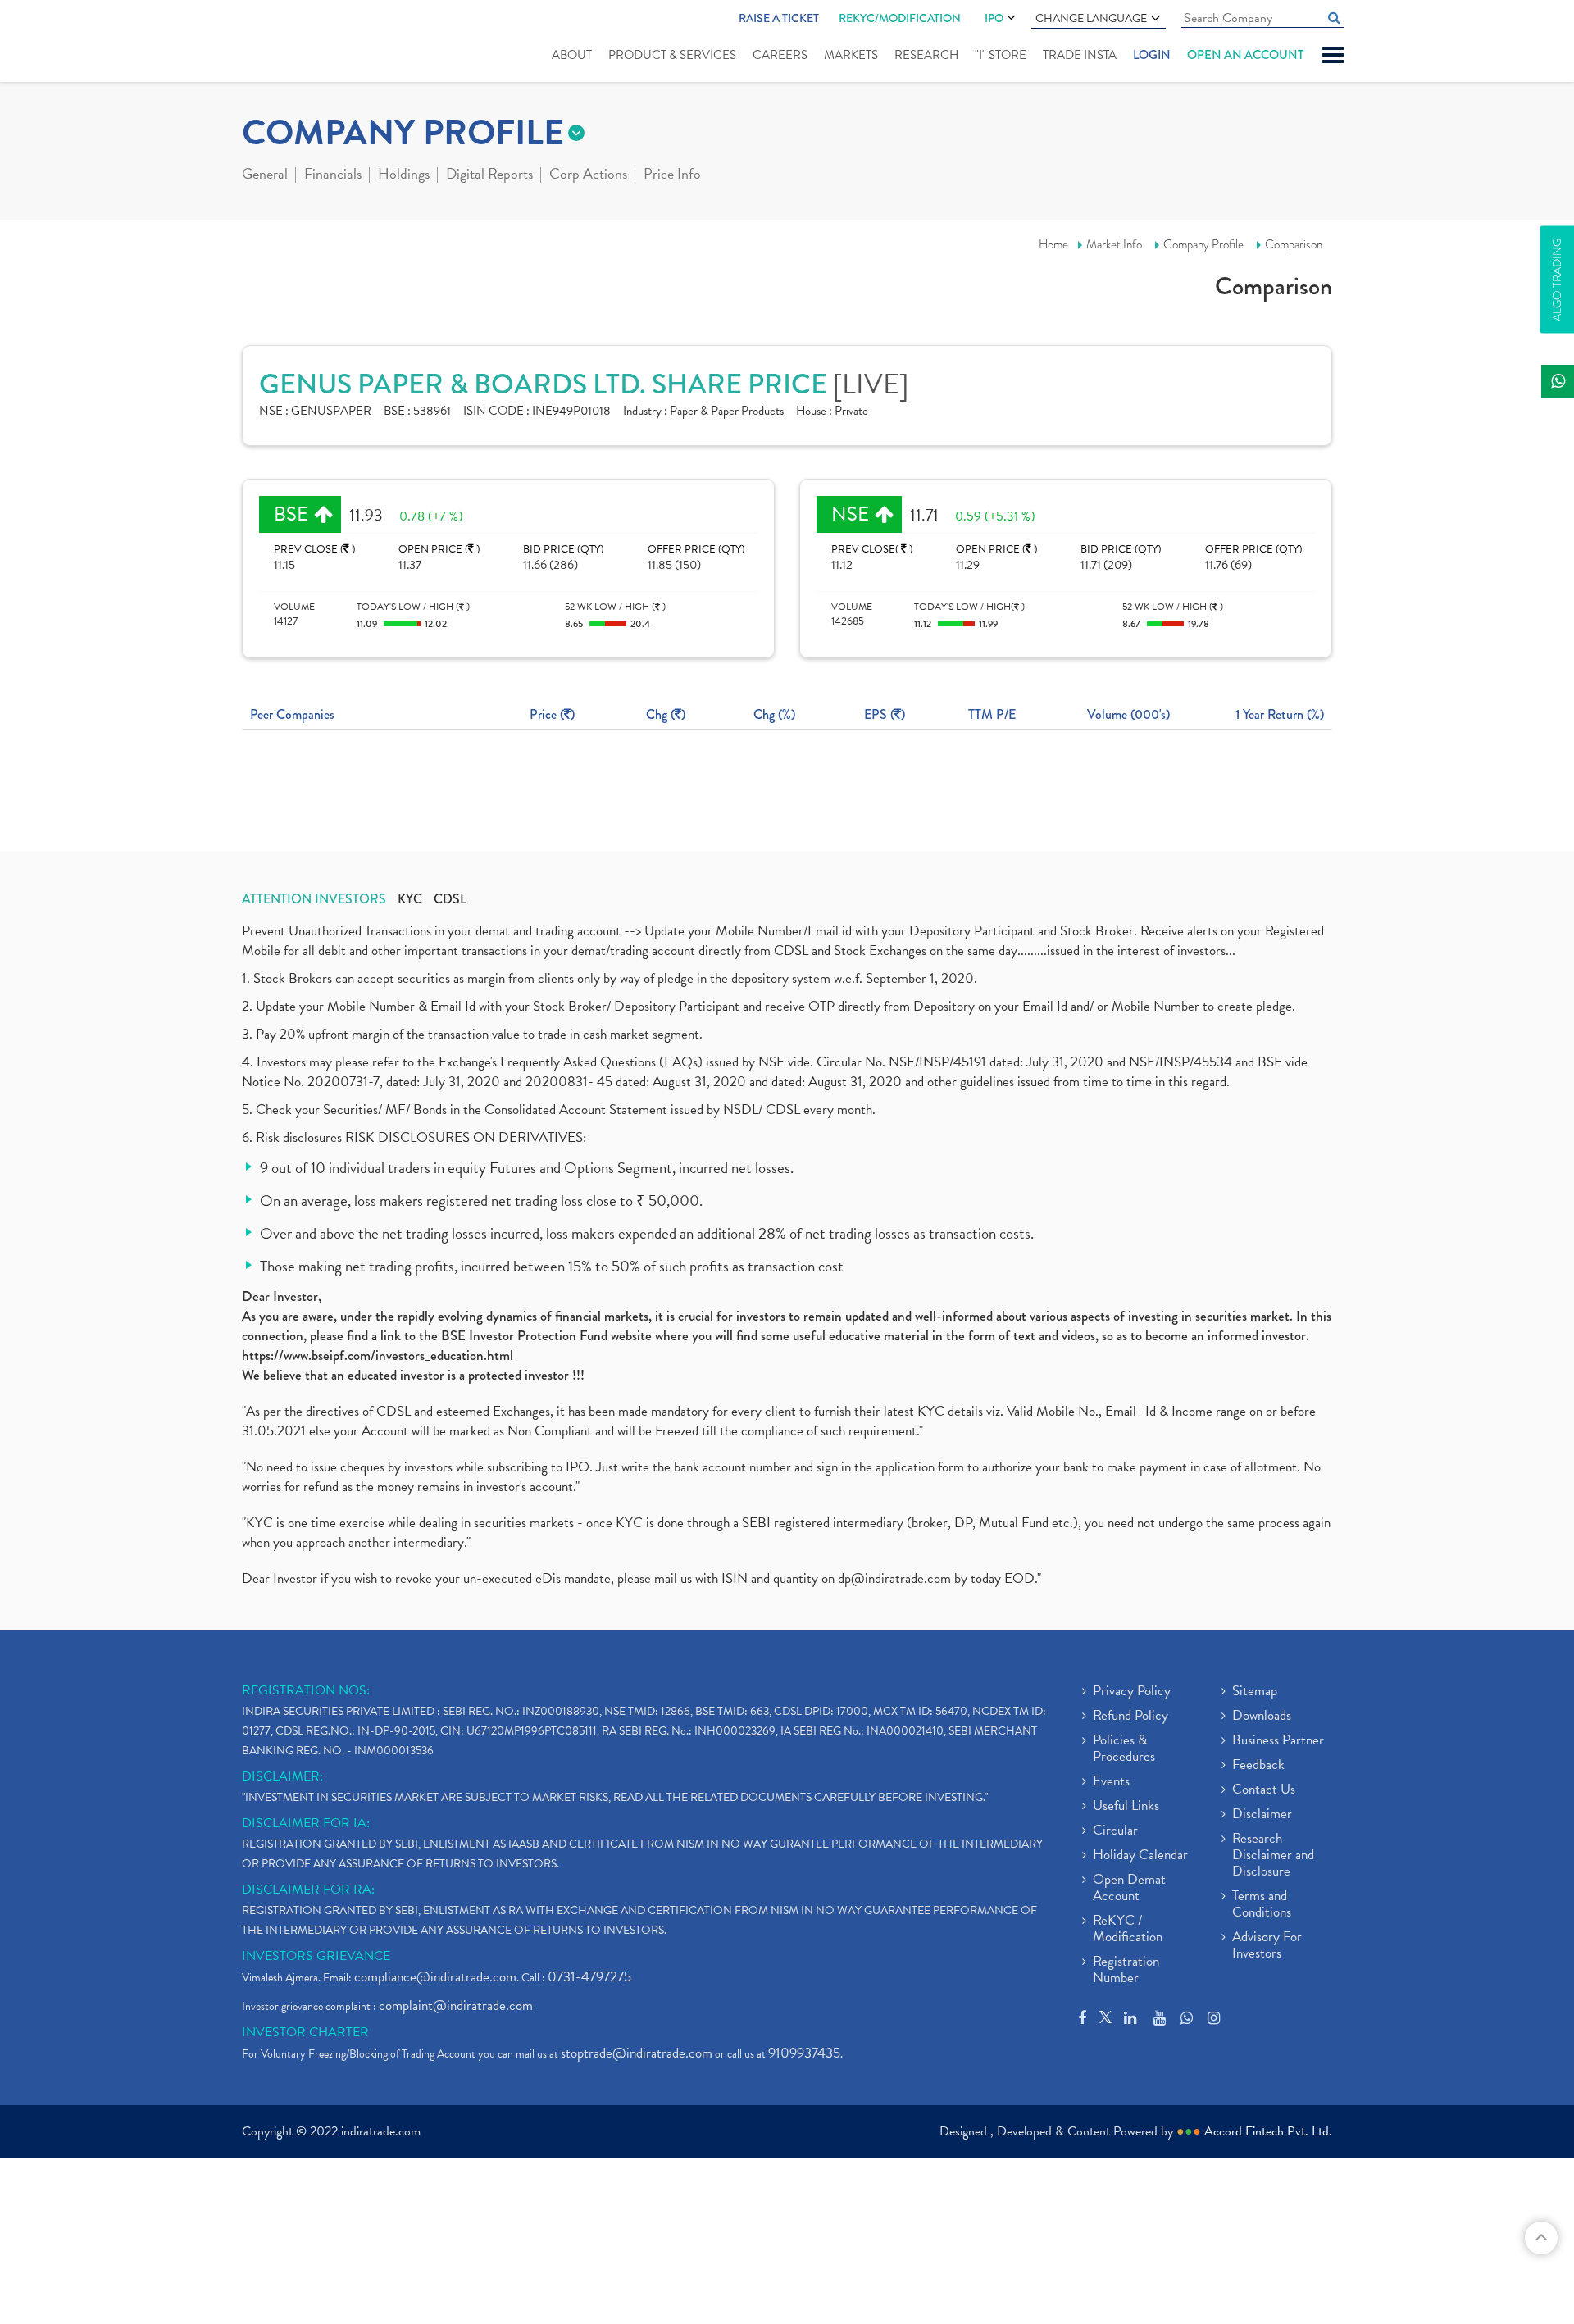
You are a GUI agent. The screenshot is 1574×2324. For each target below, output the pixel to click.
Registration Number (1126, 1971)
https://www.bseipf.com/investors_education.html (378, 1355)
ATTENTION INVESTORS (314, 899)
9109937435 (804, 2053)
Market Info (1114, 244)
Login (1152, 55)
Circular (1115, 1831)
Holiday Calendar (1140, 1856)
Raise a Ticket (779, 18)
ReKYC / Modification (1128, 1930)
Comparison (1294, 244)
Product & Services (672, 55)
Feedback (1258, 1766)
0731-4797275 (589, 1977)
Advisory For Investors (1267, 1946)
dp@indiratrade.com (896, 1578)
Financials (333, 175)
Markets (851, 55)
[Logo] (281, 43)
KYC (410, 899)
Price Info (672, 175)
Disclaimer (1262, 1815)
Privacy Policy (1132, 1692)
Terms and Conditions (1262, 1905)
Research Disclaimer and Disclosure (1273, 1856)
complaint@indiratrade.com (456, 2006)
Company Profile (1203, 244)
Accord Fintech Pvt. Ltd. (1268, 2131)
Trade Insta (1080, 55)
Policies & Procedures (1124, 1749)
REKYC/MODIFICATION (900, 18)
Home (1053, 244)
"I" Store (1001, 55)
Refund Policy (1130, 1717)
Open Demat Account (1129, 1889)
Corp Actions (588, 175)
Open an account (1245, 55)
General (265, 175)
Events (1111, 1782)
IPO (994, 18)
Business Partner (1278, 1741)
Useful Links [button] (1126, 1807)
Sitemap (1255, 1692)
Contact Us (1264, 1790)
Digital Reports (489, 175)
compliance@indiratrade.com (435, 1977)
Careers (780, 55)
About (572, 55)
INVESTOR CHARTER (305, 2032)
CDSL (450, 899)
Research (926, 55)
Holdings (404, 175)
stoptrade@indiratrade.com (637, 2053)
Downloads (1262, 1717)
